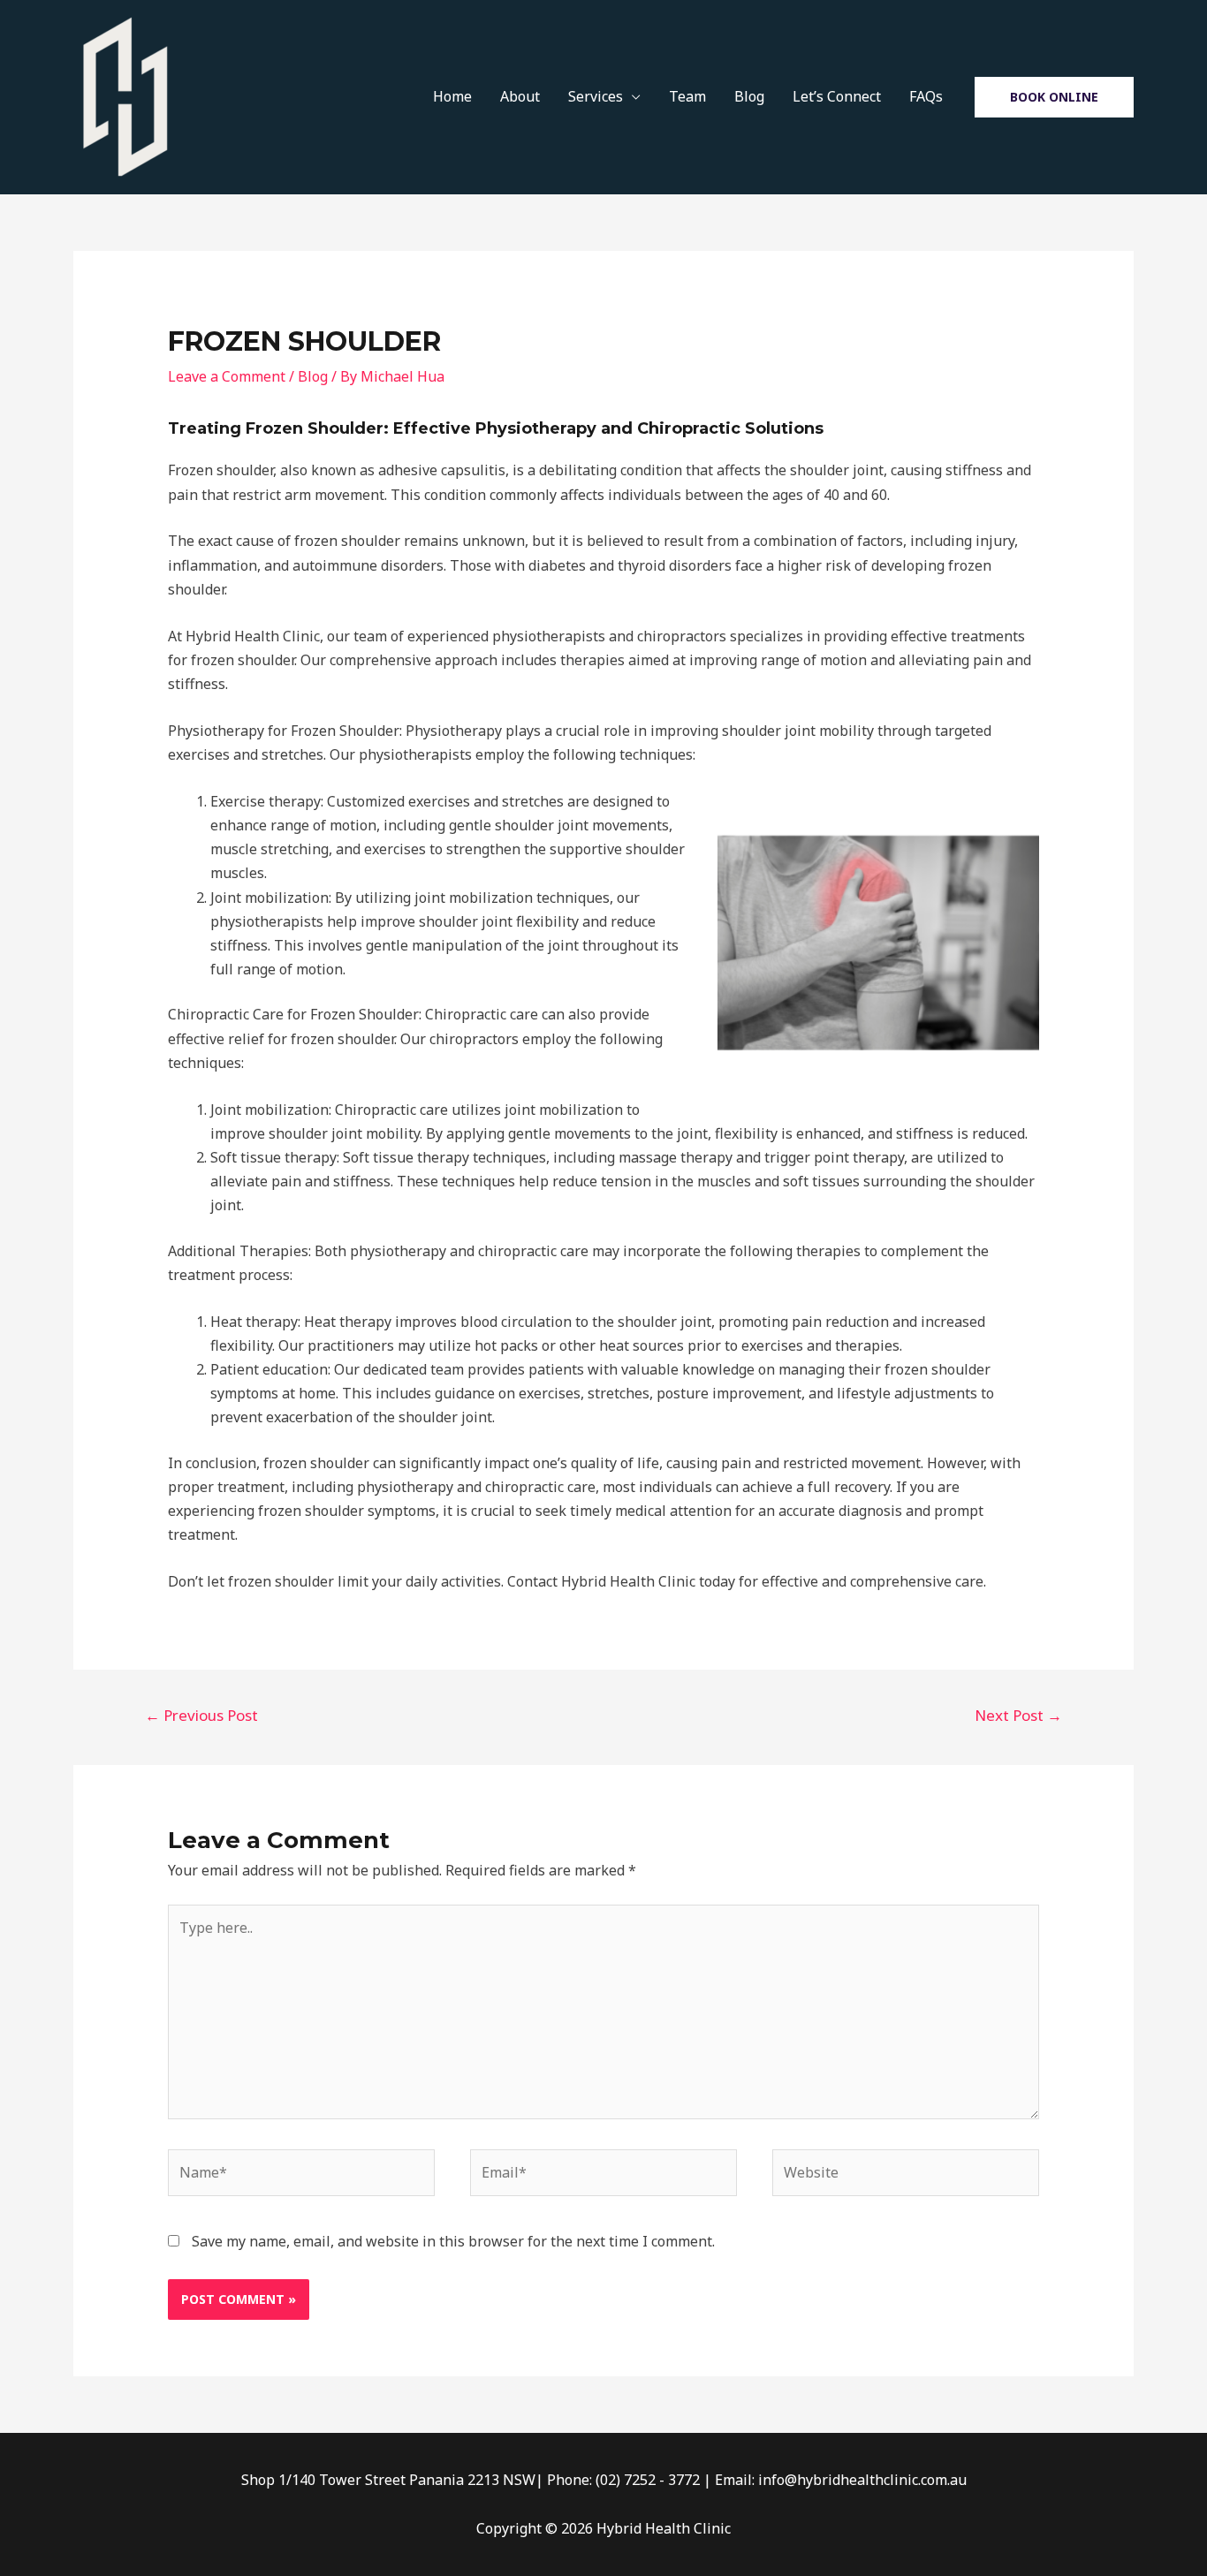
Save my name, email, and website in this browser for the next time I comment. (453, 2241)
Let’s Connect (837, 96)
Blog (749, 96)
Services (596, 96)
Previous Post (201, 1715)
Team (687, 96)
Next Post (1018, 1715)
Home (452, 96)
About (520, 96)
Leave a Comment (227, 376)
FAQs (926, 96)
